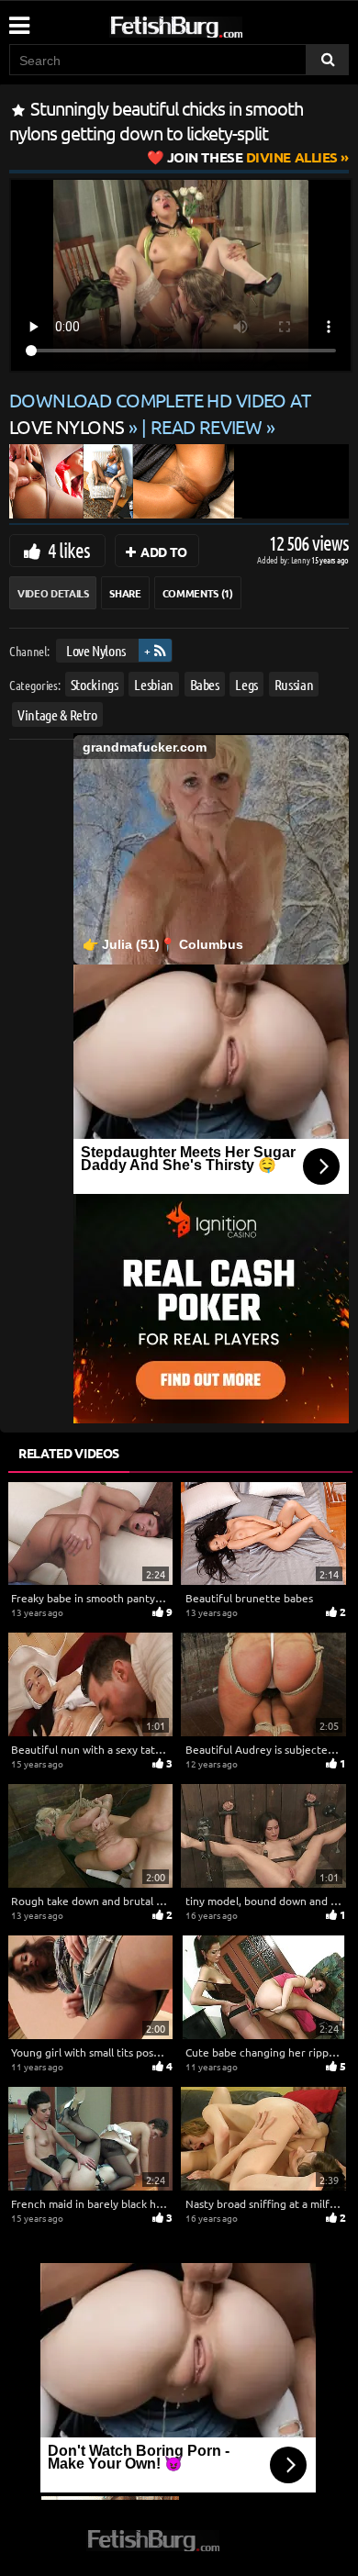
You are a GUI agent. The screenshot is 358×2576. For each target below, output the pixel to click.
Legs (246, 683)
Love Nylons (96, 650)
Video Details (53, 593)
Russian (294, 683)
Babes (205, 683)
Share (125, 593)
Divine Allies (252, 157)
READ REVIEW (207, 426)
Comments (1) (198, 593)
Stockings (95, 683)
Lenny (302, 559)
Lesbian (154, 683)
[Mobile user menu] (18, 19)
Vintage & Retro (57, 714)
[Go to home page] (211, 23)
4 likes (69, 550)
